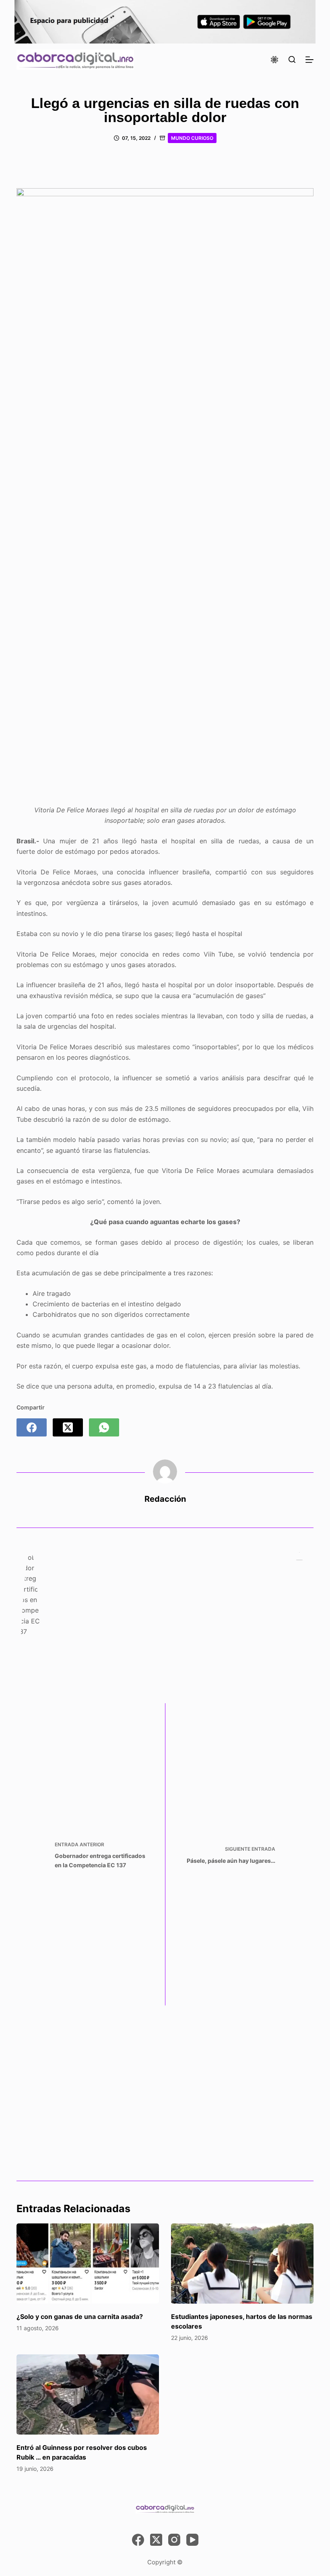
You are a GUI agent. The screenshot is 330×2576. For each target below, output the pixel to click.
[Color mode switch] (274, 60)
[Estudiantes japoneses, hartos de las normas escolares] (242, 2264)
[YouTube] (192, 2540)
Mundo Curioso (192, 138)
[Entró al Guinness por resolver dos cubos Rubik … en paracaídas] (88, 2394)
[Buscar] (292, 59)
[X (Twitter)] (68, 1427)
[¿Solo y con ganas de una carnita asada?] (88, 2264)
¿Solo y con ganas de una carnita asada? (80, 2317)
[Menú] (309, 60)
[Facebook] (32, 1427)
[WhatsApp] (104, 1427)
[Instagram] (174, 2540)
